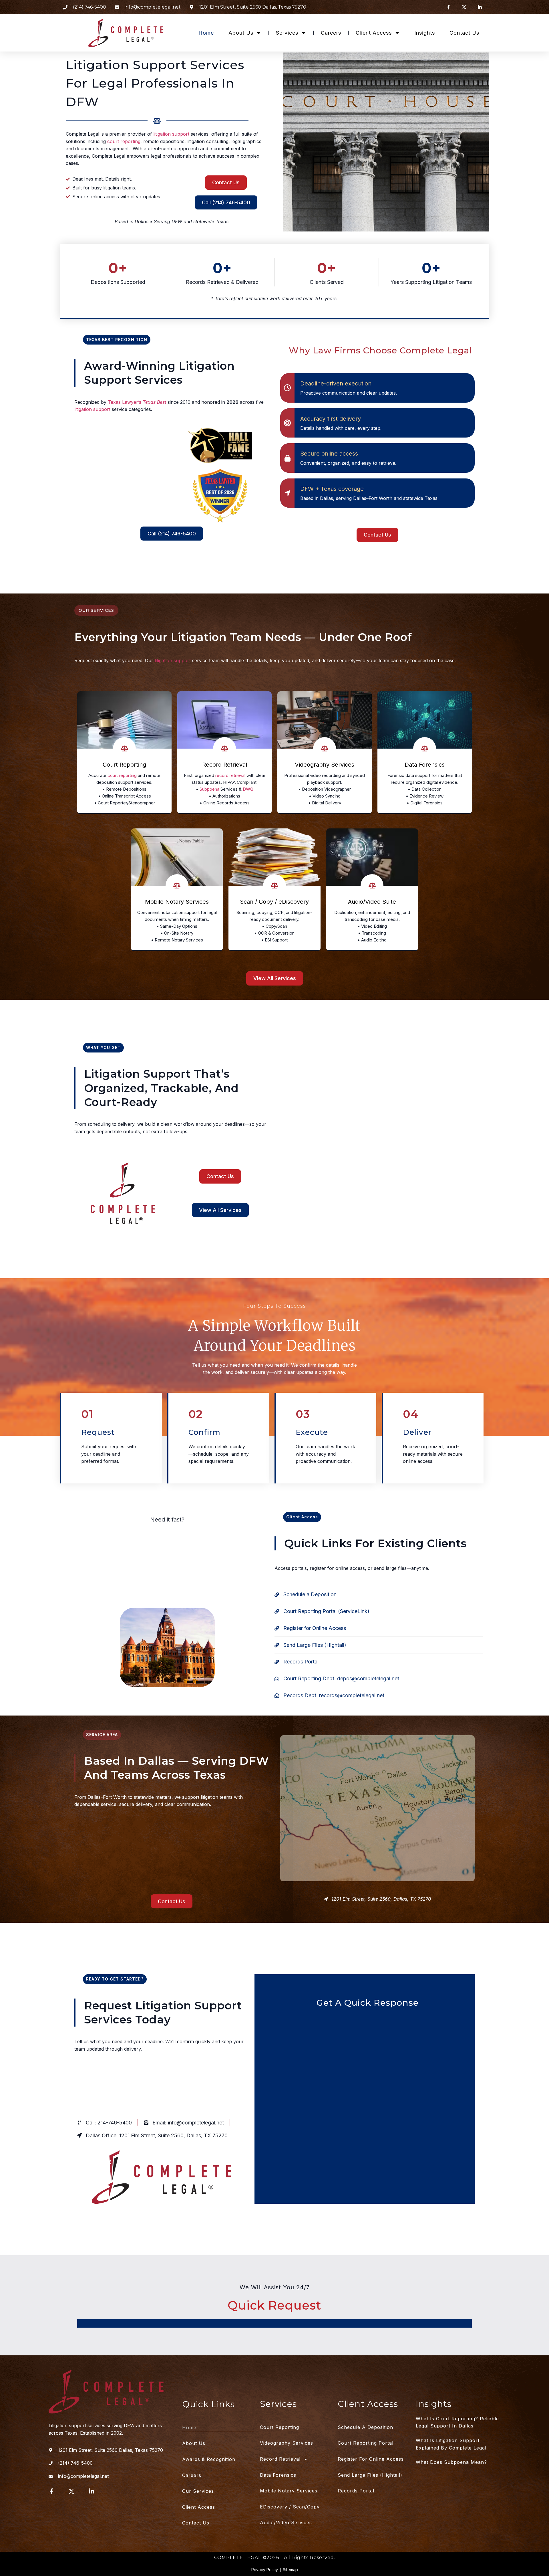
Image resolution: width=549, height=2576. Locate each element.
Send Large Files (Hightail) (370, 2475)
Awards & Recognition (209, 2459)
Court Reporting (105, 440)
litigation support (171, 134)
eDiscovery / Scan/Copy (290, 2507)
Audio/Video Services (286, 2522)
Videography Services (287, 2443)
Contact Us (464, 33)
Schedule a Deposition (365, 2427)
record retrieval (230, 775)
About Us (241, 33)
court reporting (124, 141)
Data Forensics (278, 2475)
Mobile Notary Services (289, 2491)
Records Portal (356, 2491)
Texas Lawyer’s (137, 402)
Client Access (374, 33)
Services (287, 33)
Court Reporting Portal (366, 2443)
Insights (425, 33)
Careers (331, 33)
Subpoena (209, 789)
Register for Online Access (371, 2459)
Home (206, 33)
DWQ (248, 789)
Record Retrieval (280, 2459)
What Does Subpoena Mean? (451, 2462)
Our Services (198, 2491)
